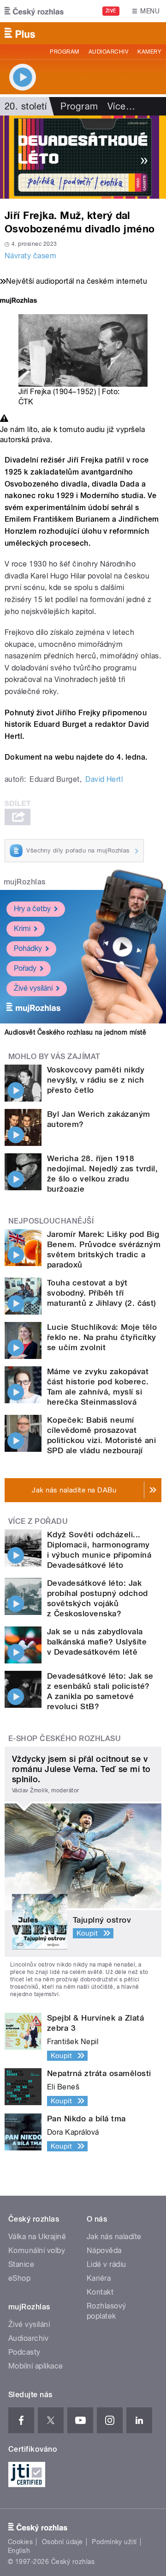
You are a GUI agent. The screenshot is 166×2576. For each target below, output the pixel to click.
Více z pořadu (38, 1521)
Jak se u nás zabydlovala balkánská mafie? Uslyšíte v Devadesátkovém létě (97, 1642)
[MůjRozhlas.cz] (18, 301)
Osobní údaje (62, 2542)
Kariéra (99, 2278)
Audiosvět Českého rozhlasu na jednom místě (75, 1032)
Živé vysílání (33, 988)
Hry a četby (32, 909)
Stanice (21, 2264)
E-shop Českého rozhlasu (65, 1739)
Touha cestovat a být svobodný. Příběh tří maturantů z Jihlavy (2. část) (102, 1293)
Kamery (149, 52)
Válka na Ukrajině (37, 2237)
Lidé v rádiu (107, 2264)
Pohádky (28, 948)
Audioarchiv (108, 52)
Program (64, 52)
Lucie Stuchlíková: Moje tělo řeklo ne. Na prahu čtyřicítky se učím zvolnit (102, 1337)
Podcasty (24, 2352)
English (19, 2551)
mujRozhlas (25, 882)
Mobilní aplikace (36, 2366)
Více (121, 106)
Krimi (22, 929)
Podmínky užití (114, 2542)
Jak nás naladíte (114, 2237)
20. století (26, 106)
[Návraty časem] (83, 157)
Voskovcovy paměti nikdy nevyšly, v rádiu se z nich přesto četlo (96, 1080)
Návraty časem (30, 256)
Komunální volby (37, 2250)
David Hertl (104, 779)
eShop (19, 2278)
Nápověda (104, 2250)
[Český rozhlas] (34, 11)
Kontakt (100, 2292)
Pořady (25, 968)
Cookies (20, 2542)
